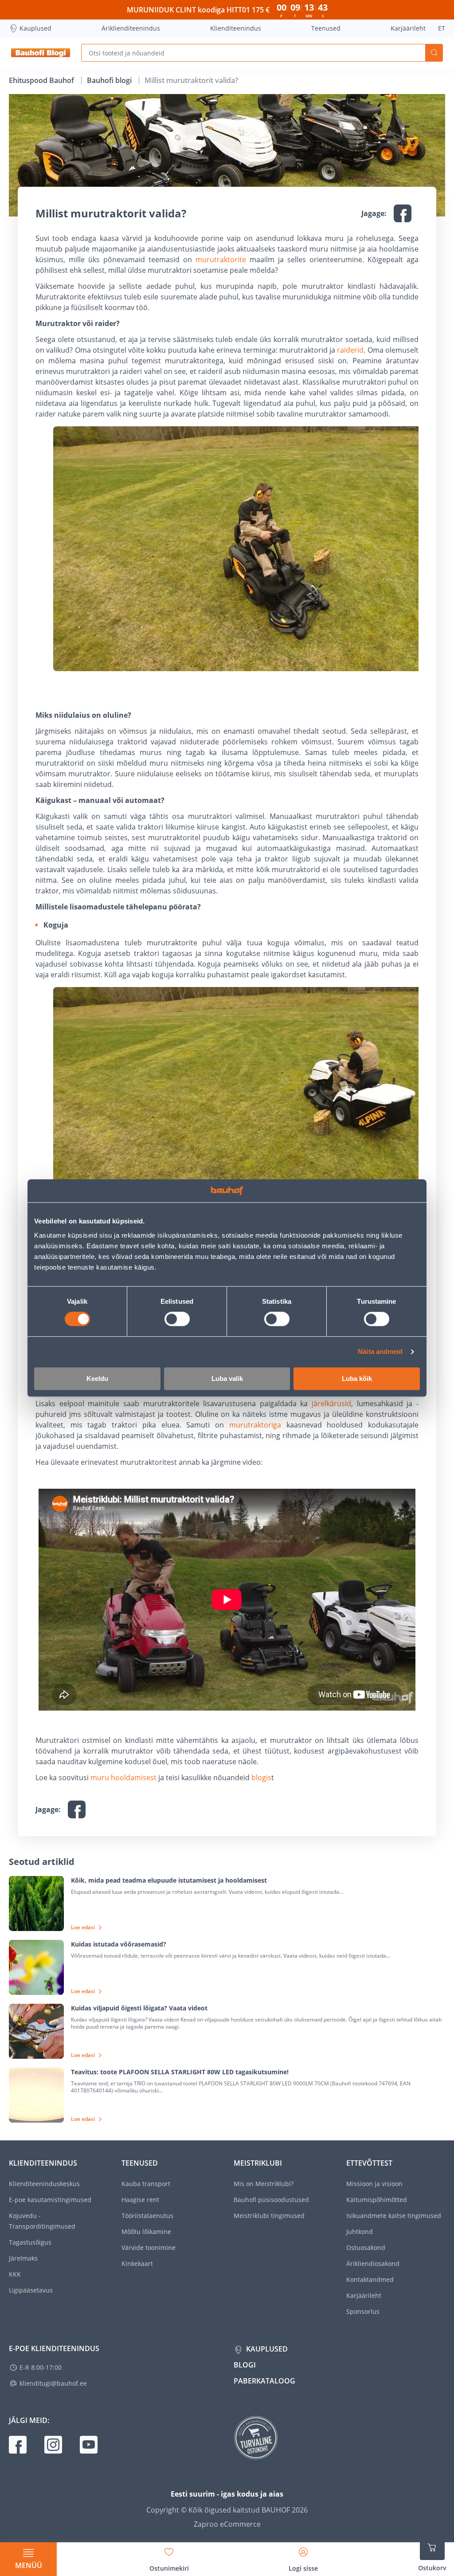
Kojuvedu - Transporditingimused (42, 2221)
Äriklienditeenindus (131, 28)
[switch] (177, 1319)
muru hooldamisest (123, 1778)
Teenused (326, 28)
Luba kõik (357, 1378)
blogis (261, 1778)
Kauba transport (146, 2184)
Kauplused (35, 28)
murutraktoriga (255, 1425)
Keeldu (97, 1378)
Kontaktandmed (370, 2279)
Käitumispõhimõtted (377, 2200)
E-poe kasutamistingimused (50, 2200)
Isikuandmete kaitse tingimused (394, 2216)
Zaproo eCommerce (227, 2524)
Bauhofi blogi (110, 80)
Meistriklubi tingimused (269, 2216)
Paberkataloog (264, 2381)
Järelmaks (23, 2258)
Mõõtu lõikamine (146, 2232)
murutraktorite (221, 260)
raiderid (350, 350)
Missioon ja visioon (374, 2184)
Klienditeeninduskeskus (44, 2184)
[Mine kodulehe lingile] (41, 53)
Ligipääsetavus (31, 2290)
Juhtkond (360, 2232)
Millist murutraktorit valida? (191, 80)
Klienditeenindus (236, 28)
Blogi (245, 2365)
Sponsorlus (363, 2311)
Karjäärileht (408, 28)
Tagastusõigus (30, 2242)
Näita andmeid (380, 1352)
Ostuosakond (366, 2248)
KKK (15, 2274)
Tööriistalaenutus (147, 2216)
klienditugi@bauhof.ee (53, 2383)
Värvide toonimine (149, 2248)
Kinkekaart (137, 2263)
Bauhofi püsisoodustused (271, 2200)
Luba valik (227, 1378)
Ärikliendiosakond (373, 2263)
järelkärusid (331, 1404)
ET (442, 28)
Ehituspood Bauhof (42, 80)
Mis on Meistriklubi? (264, 2184)
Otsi (434, 53)
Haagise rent (140, 2200)
